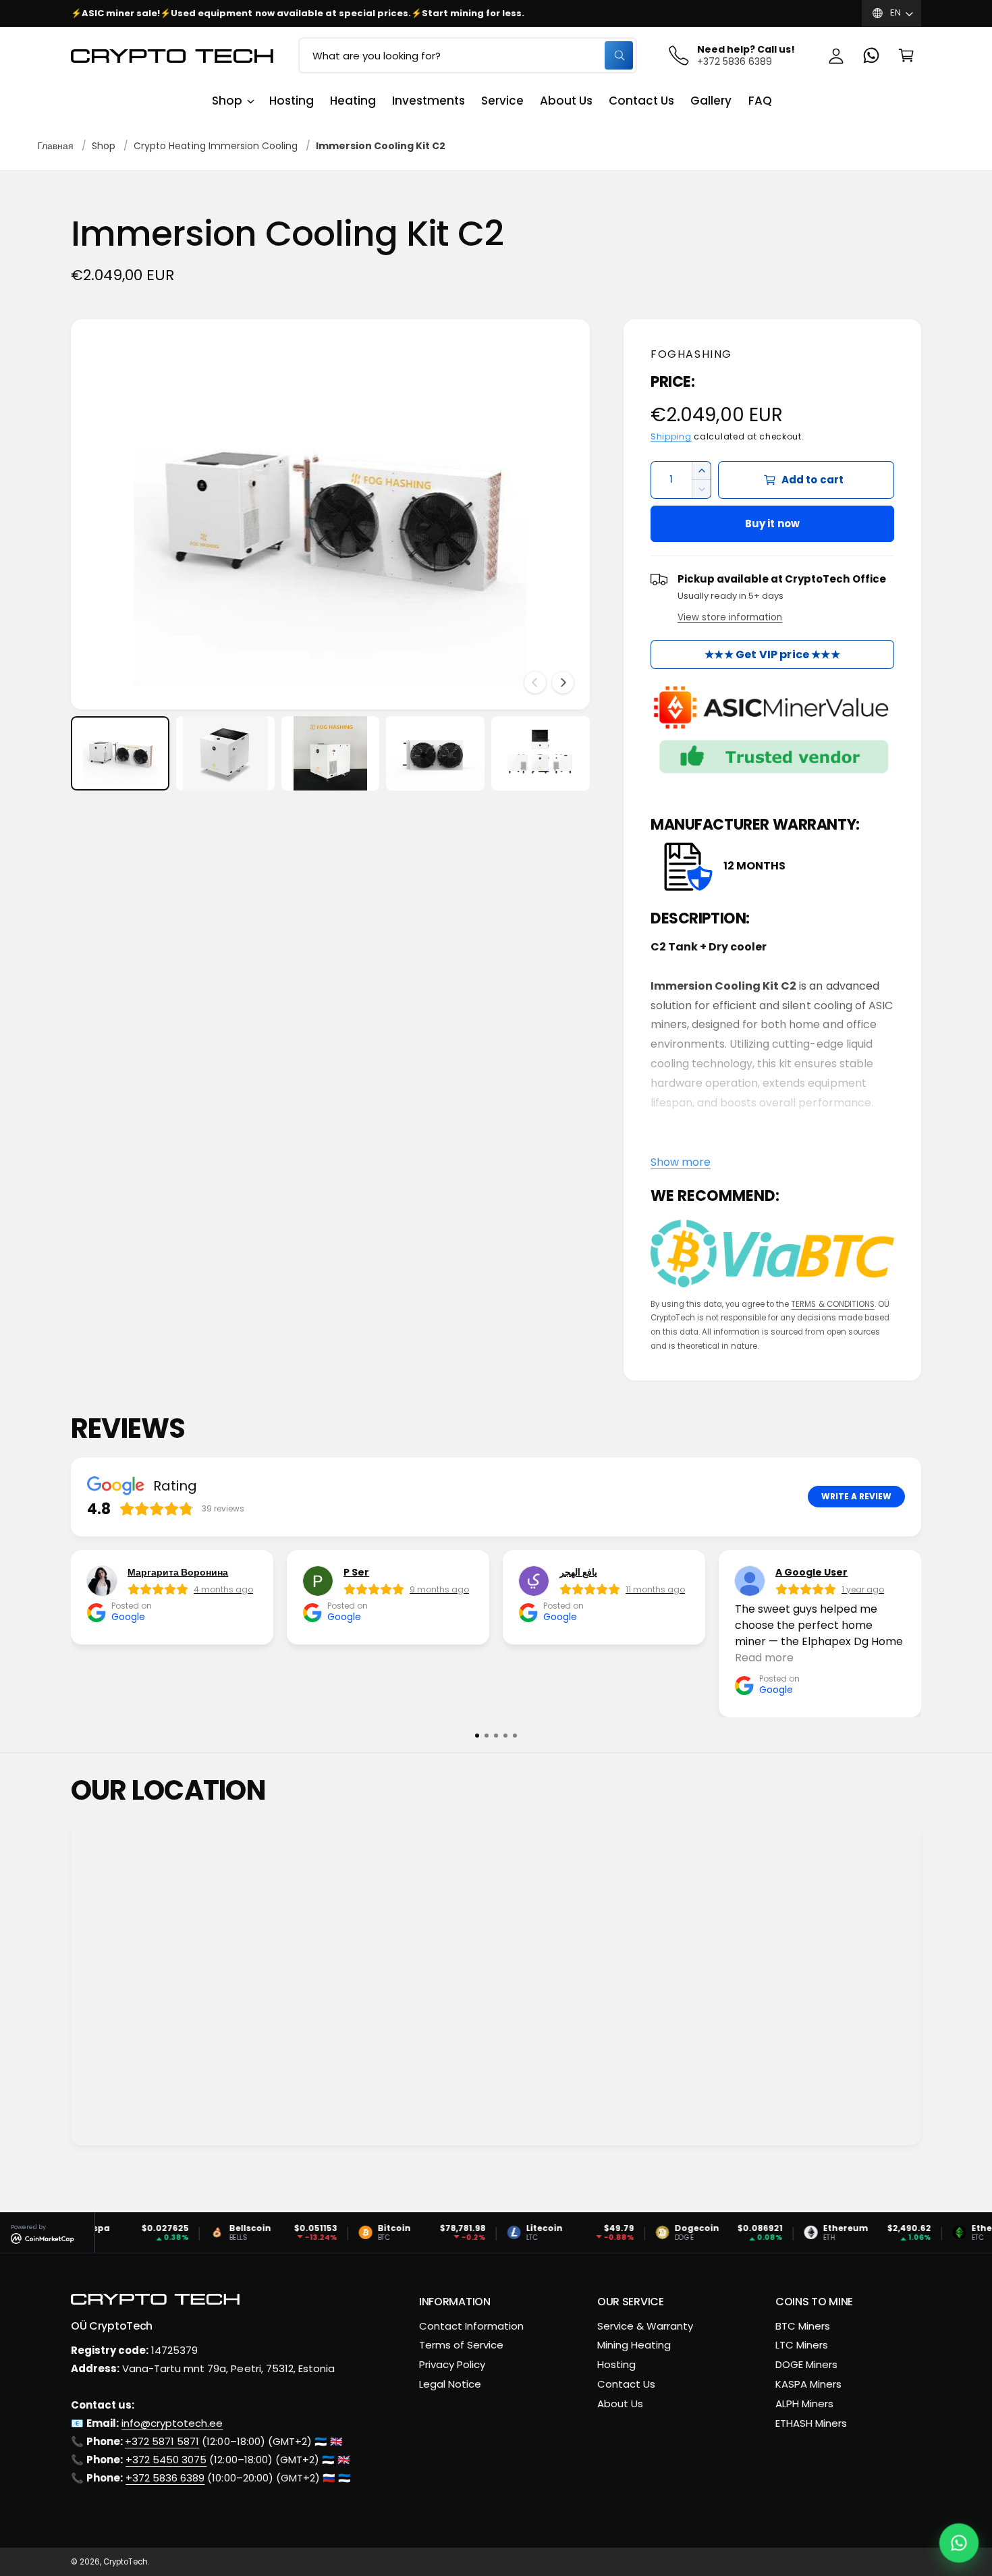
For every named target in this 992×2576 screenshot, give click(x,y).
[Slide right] (563, 682)
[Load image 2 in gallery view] (225, 753)
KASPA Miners (808, 2384)
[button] (906, 55)
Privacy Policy (452, 2364)
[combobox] (468, 55)
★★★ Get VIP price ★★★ (772, 654)
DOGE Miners (806, 2364)
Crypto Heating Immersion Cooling (216, 146)
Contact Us (626, 2384)
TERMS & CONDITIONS (832, 1304)
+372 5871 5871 (162, 2441)
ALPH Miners (804, 2404)
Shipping (671, 437)
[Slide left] (535, 682)
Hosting (616, 2364)
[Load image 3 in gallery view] (331, 753)
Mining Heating (634, 2345)
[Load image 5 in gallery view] (541, 753)
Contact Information (471, 2326)
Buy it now (773, 524)
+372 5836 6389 (165, 2478)
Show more (681, 1162)
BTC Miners (803, 2326)
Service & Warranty (645, 2326)
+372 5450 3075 (166, 2460)
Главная (55, 146)
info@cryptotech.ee (172, 2423)
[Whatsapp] (871, 55)
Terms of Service (461, 2345)
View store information (730, 617)
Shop (227, 101)
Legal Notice (450, 2384)
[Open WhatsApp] (959, 2543)
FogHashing (691, 354)
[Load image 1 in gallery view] (120, 753)
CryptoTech (126, 2562)
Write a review (856, 1497)
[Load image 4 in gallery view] (435, 753)
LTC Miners (802, 2345)
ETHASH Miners (811, 2423)
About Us (620, 2404)
